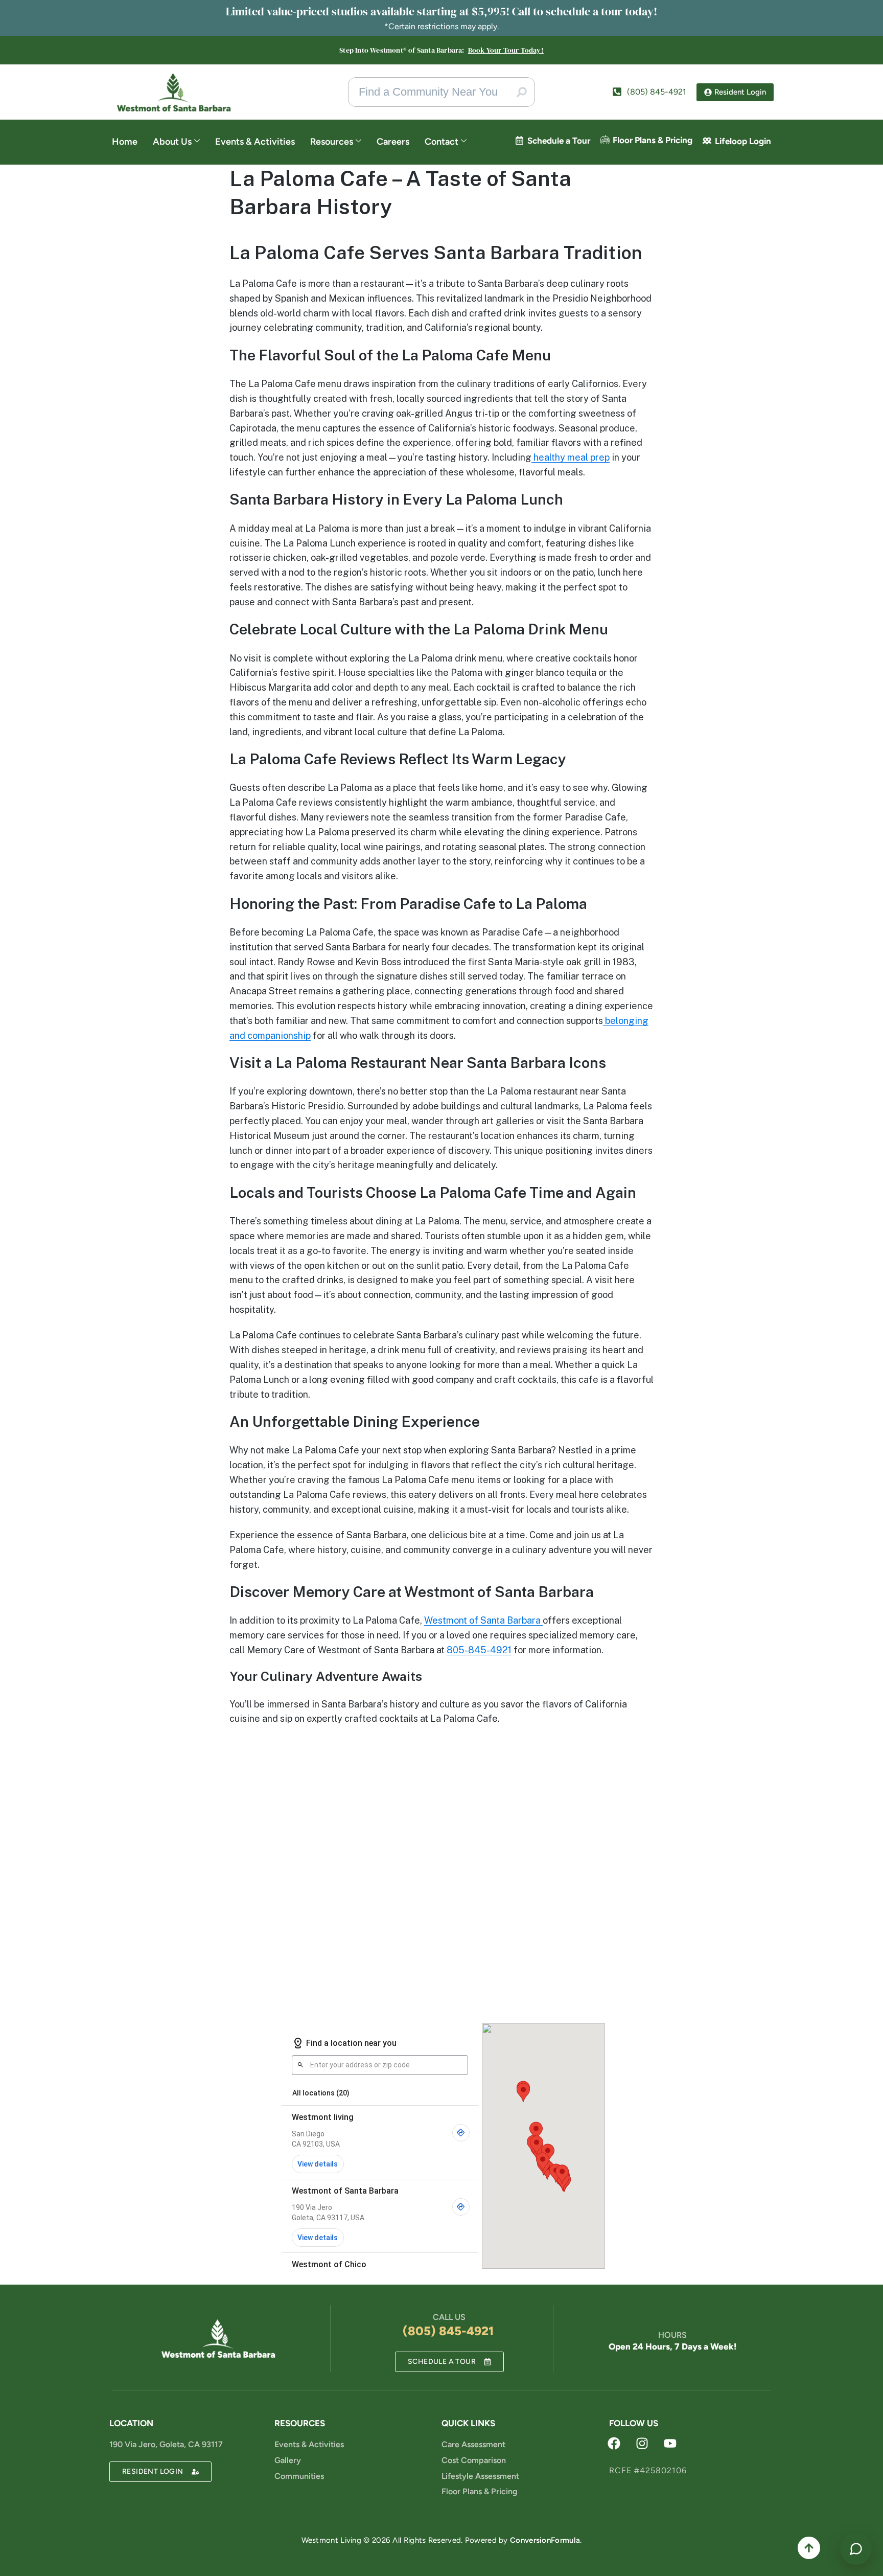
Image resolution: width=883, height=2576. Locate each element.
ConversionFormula (545, 2540)
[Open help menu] (856, 2549)
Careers (393, 142)
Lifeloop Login (743, 141)
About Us (172, 142)
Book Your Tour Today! (506, 50)
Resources (332, 142)
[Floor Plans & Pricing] (605, 140)
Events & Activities (255, 142)
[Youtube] (670, 2443)
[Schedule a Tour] (519, 140)
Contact (441, 142)
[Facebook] (614, 2443)
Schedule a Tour (559, 141)
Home (125, 142)
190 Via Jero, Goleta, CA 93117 (166, 2444)
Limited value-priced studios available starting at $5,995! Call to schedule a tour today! (441, 11)
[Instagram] (642, 2443)
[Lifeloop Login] (707, 141)
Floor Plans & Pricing (653, 140)
